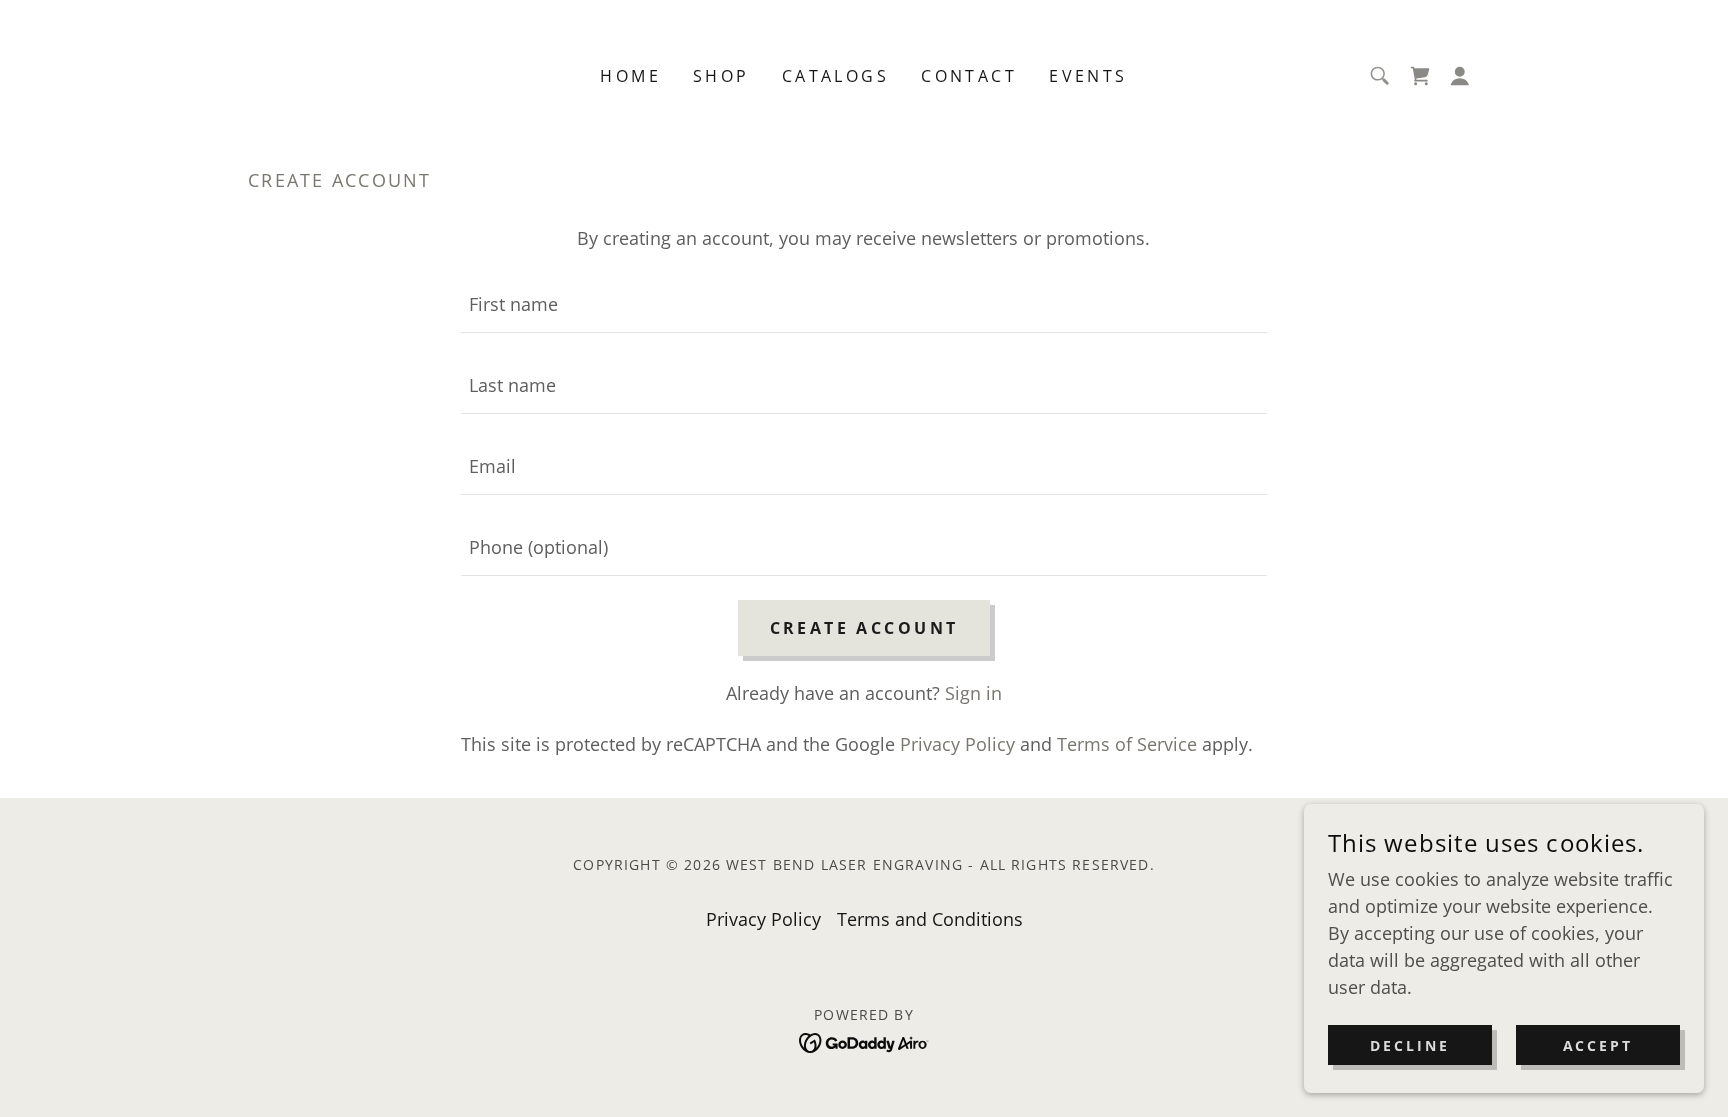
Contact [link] (969, 76)
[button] (1460, 76)
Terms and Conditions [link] (930, 919)
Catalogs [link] (835, 76)
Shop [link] (721, 76)
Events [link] (1088, 76)
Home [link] (630, 76)
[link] (1420, 76)
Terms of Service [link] (1127, 744)
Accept (1598, 1045)
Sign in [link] (973, 693)
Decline (1410, 1045)
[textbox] (863, 304)
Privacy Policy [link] (957, 744)
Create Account (864, 628)
